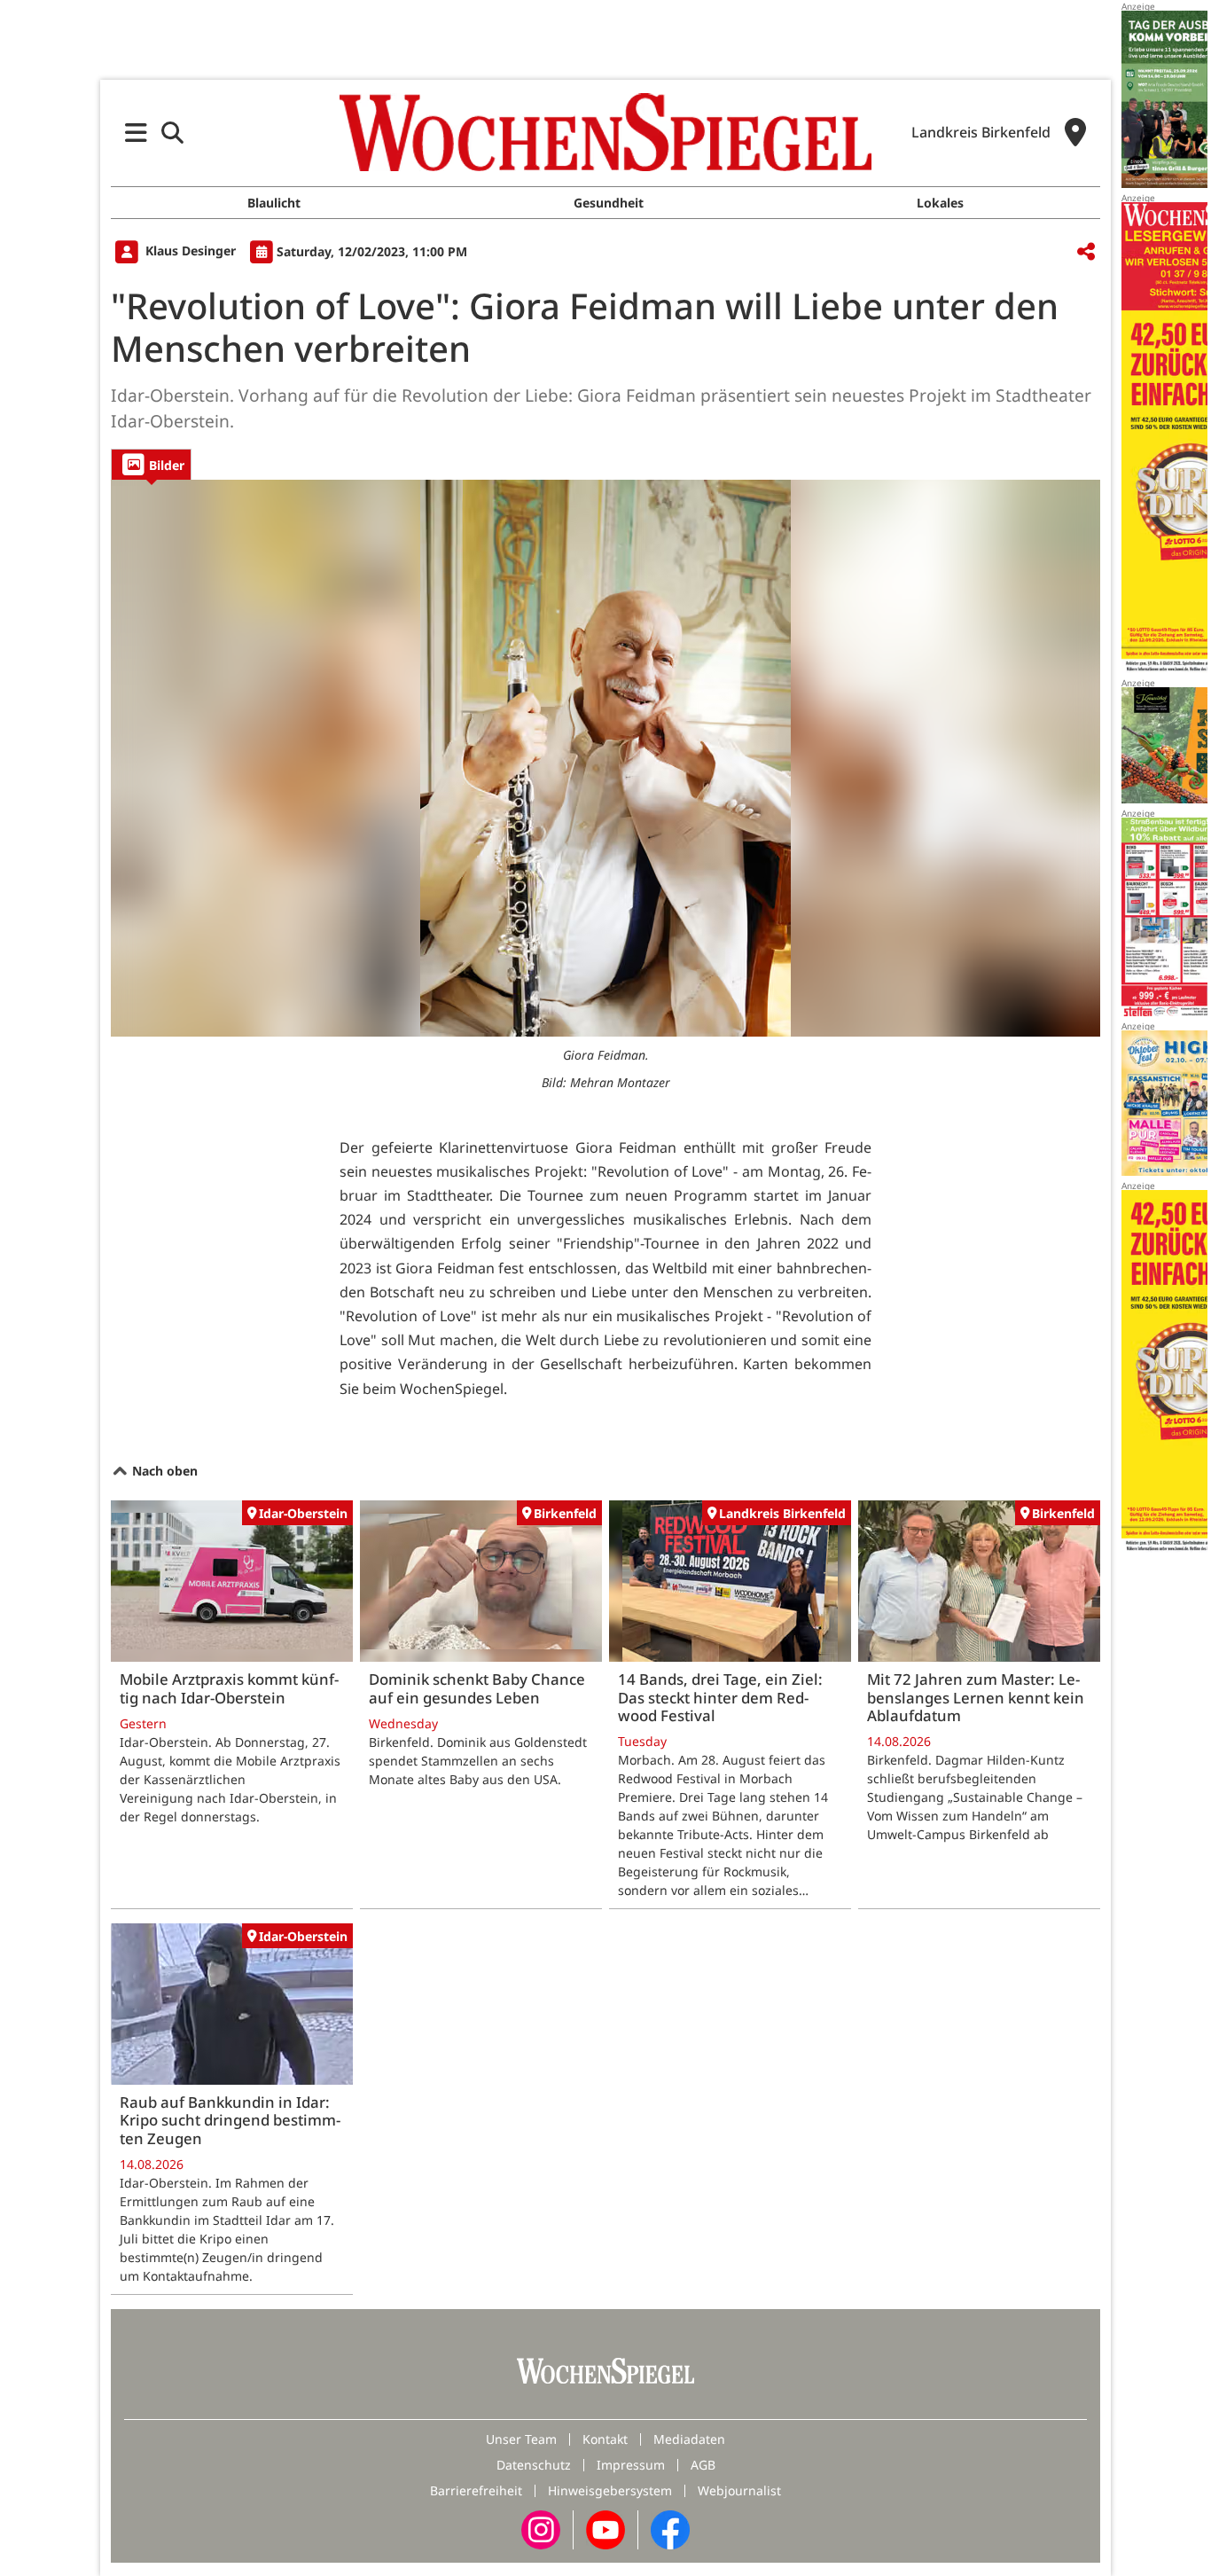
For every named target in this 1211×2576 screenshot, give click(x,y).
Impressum (631, 2465)
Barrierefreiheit (476, 2490)
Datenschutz (534, 2465)
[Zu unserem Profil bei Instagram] (541, 2529)
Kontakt (605, 2439)
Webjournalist (739, 2490)
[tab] (151, 464)
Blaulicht (274, 203)
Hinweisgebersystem (610, 2490)
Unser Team (521, 2439)
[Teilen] (1086, 252)
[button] (136, 133)
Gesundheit (609, 203)
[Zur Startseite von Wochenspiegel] (605, 132)
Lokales (940, 203)
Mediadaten (689, 2439)
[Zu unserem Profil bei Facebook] (670, 2529)
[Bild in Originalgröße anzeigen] (605, 758)
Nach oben (163, 1471)
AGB (703, 2465)
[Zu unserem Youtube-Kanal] (605, 2529)
